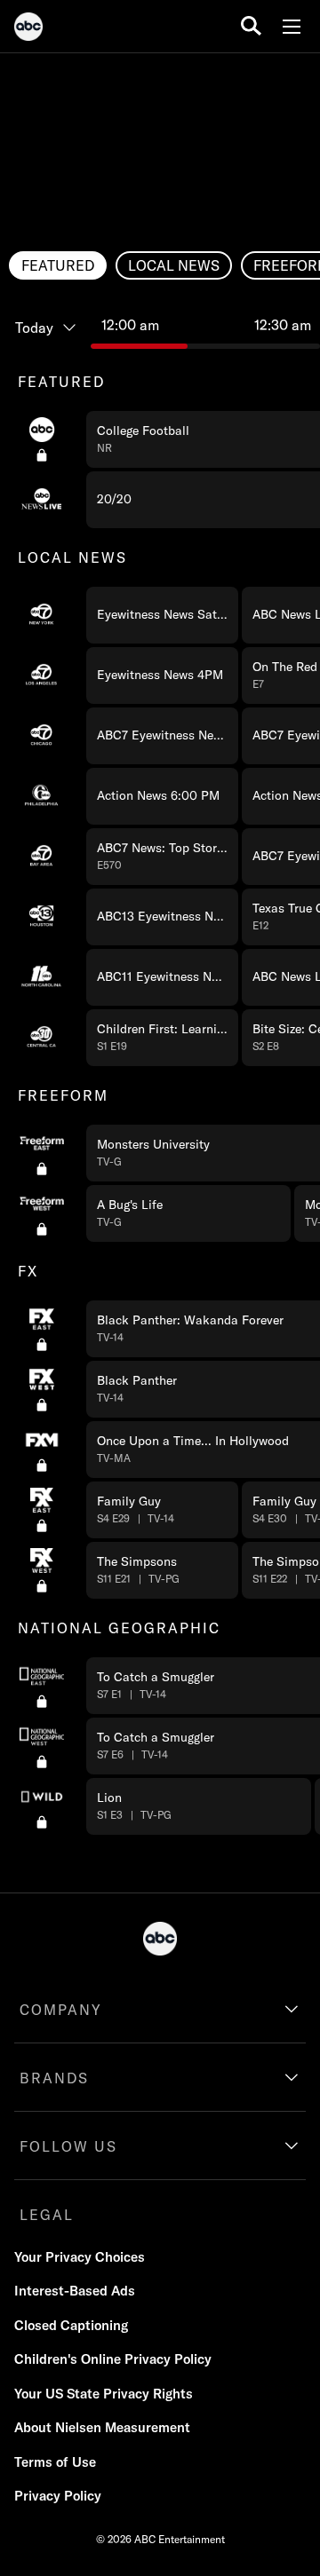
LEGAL (47, 2215)
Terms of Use (55, 2462)
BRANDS (54, 2078)
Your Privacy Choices (80, 2257)
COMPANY (61, 2010)
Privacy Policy (58, 2496)
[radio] (58, 265)
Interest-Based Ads (75, 2291)
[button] (162, 615)
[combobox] (160, 1067)
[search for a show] (251, 26)
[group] (160, 1094)
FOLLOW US (68, 2146)
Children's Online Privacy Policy (113, 2359)
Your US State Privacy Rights (104, 2394)
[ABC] (28, 29)
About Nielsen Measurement (102, 2427)
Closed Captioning (71, 2325)
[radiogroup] (160, 265)
